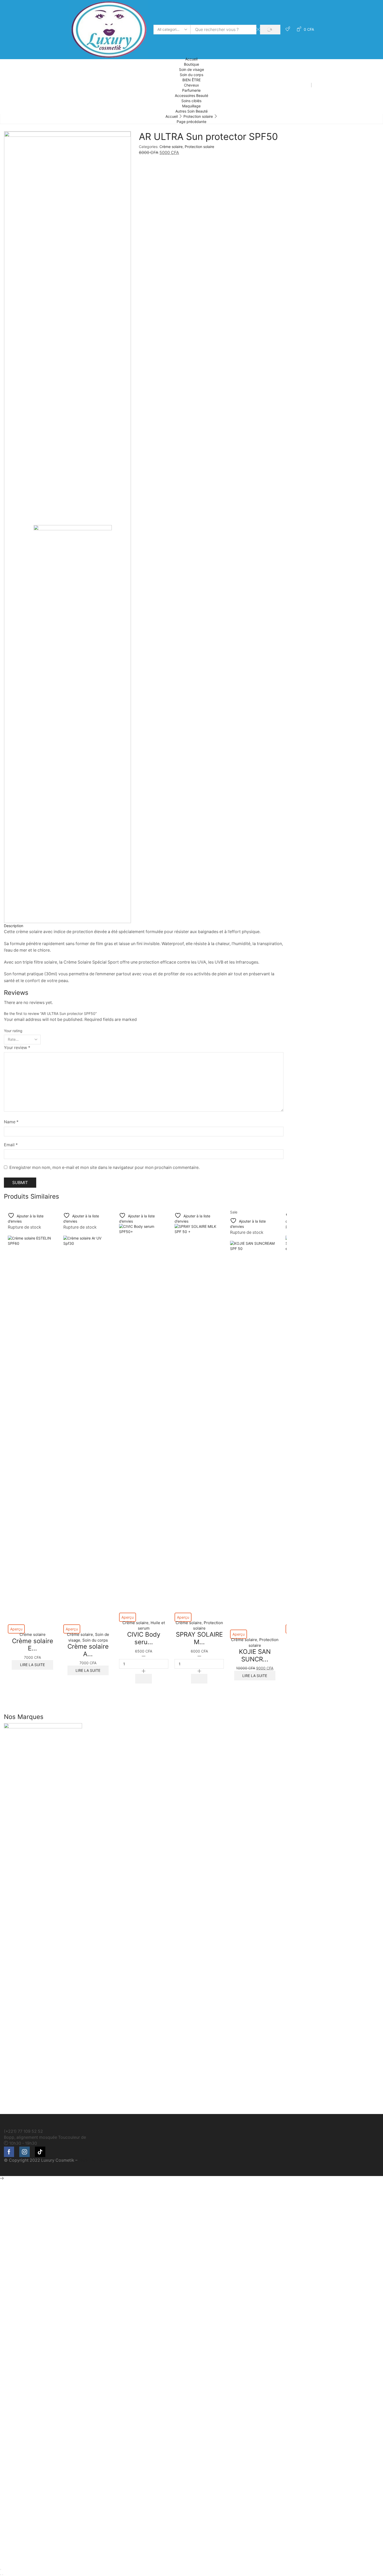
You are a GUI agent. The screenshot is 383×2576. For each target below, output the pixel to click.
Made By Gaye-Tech (98, 2160)
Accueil (191, 59)
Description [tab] (14, 926)
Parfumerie (191, 90)
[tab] (144, 926)
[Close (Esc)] (1, 2569)
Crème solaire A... (88, 1650)
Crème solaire (171, 147)
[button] (144, 1679)
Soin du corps (191, 75)
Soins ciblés (191, 101)
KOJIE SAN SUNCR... (255, 1655)
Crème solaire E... (33, 1645)
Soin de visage (191, 69)
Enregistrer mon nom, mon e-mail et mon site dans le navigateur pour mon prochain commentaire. (104, 1167)
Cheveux (191, 85)
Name (11, 1122)
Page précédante (191, 122)
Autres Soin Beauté (191, 111)
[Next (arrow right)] (3, 2575)
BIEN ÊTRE (191, 80)
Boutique (191, 64)
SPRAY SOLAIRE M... (199, 1638)
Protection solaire (198, 116)
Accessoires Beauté (191, 95)
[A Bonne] (191, 1919)
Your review (17, 1048)
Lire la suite (32, 1665)
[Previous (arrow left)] (1, 2575)
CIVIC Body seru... (144, 1638)
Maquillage (191, 106)
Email (11, 1145)
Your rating (13, 1031)
